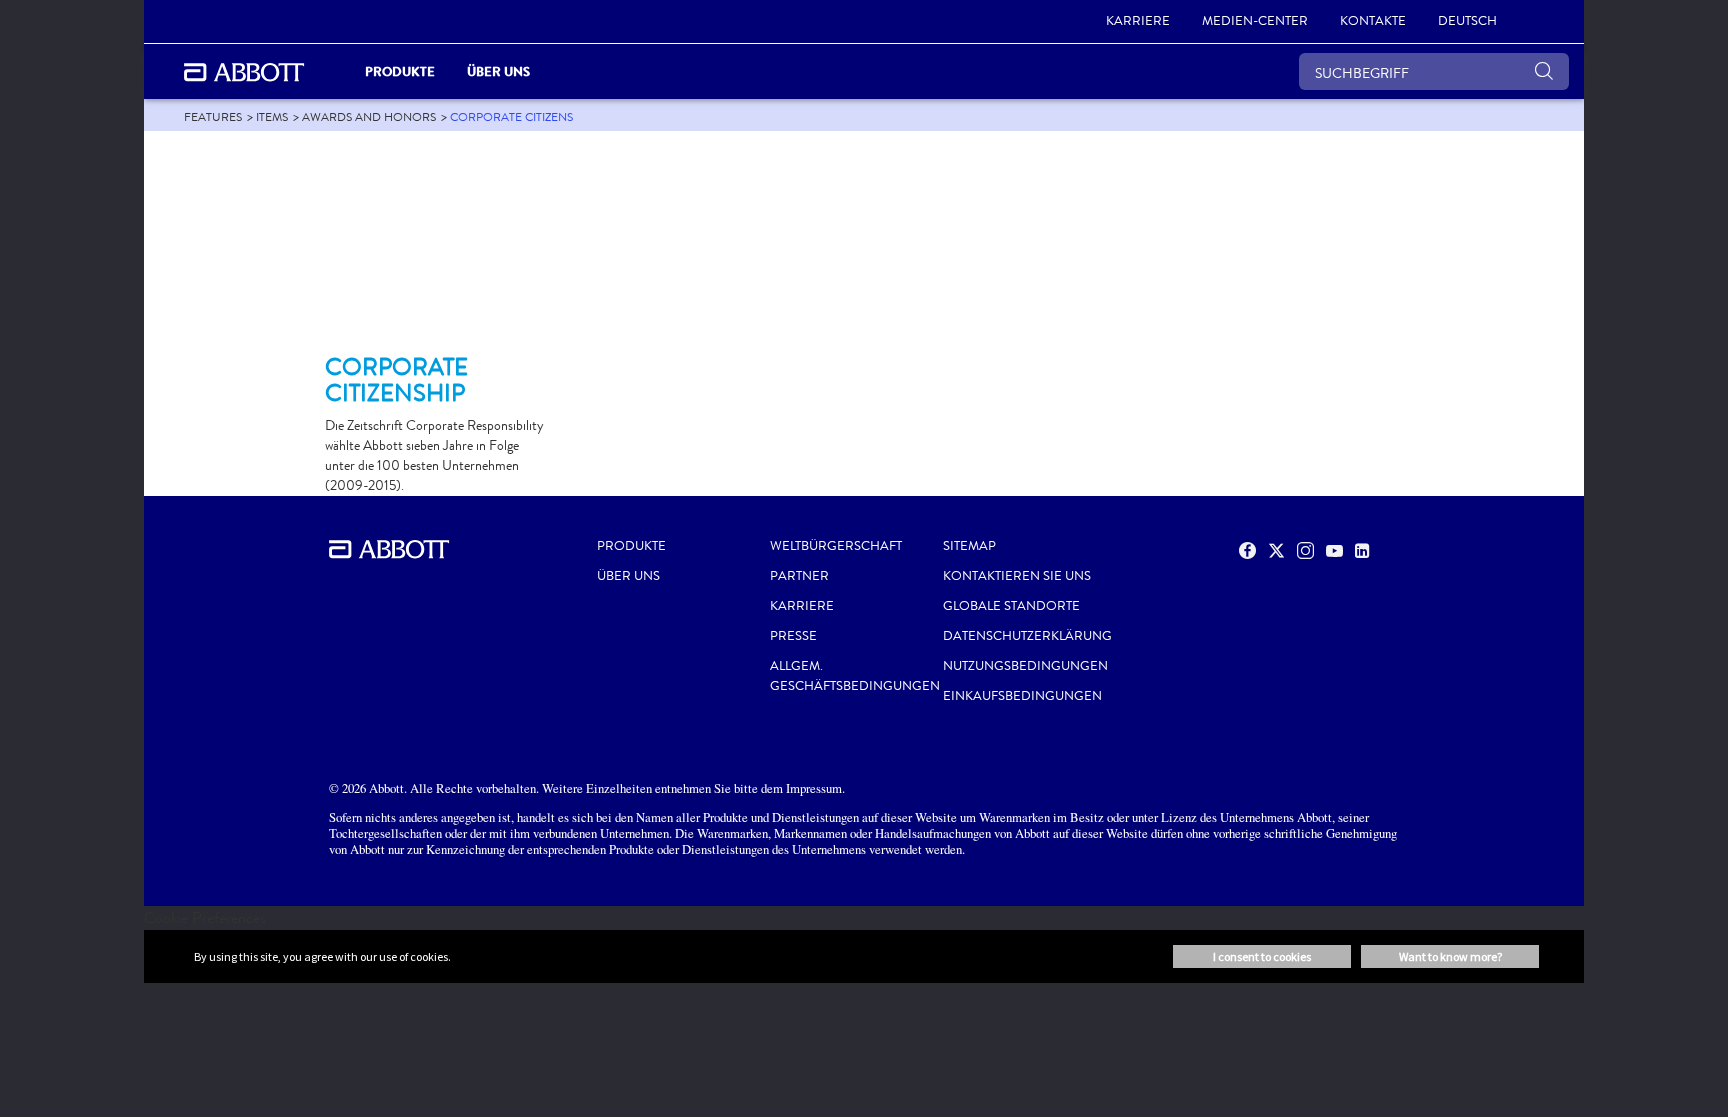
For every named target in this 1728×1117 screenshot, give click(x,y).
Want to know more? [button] (1450, 956)
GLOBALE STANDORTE (1011, 606)
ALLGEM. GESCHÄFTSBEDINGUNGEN (855, 676)
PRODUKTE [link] (400, 71)
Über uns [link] (498, 71)
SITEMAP (969, 546)
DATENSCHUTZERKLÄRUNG (1027, 636)
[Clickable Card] (436, 251)
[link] (213, 117)
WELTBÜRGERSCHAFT (836, 546)
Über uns (628, 576)
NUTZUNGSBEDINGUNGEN (1025, 666)
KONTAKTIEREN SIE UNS (1017, 576)
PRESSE (793, 636)
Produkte (631, 546)
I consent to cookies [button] (1262, 956)
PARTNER (799, 576)
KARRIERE (802, 606)
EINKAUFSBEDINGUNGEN (1022, 696)
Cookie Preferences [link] (205, 917)
